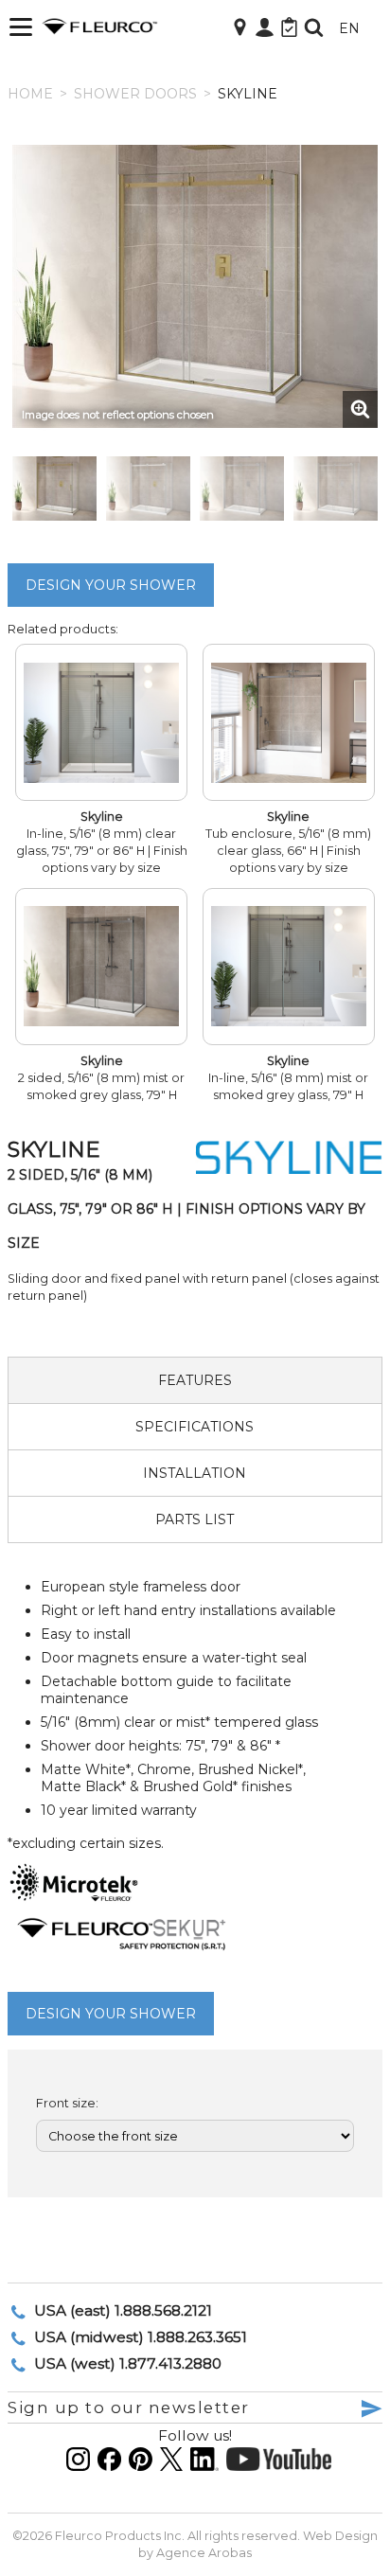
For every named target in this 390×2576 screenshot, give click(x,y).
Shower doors (135, 94)
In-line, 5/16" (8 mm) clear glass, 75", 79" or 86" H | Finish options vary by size (102, 842)
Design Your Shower (111, 585)
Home (30, 94)
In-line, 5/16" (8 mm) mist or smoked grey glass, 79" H (288, 1078)
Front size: (67, 2103)
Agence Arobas (204, 2553)
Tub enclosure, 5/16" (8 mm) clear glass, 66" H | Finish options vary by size (288, 842)
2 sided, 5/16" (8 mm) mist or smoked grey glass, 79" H (101, 1078)
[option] (195, 286)
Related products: (63, 629)
